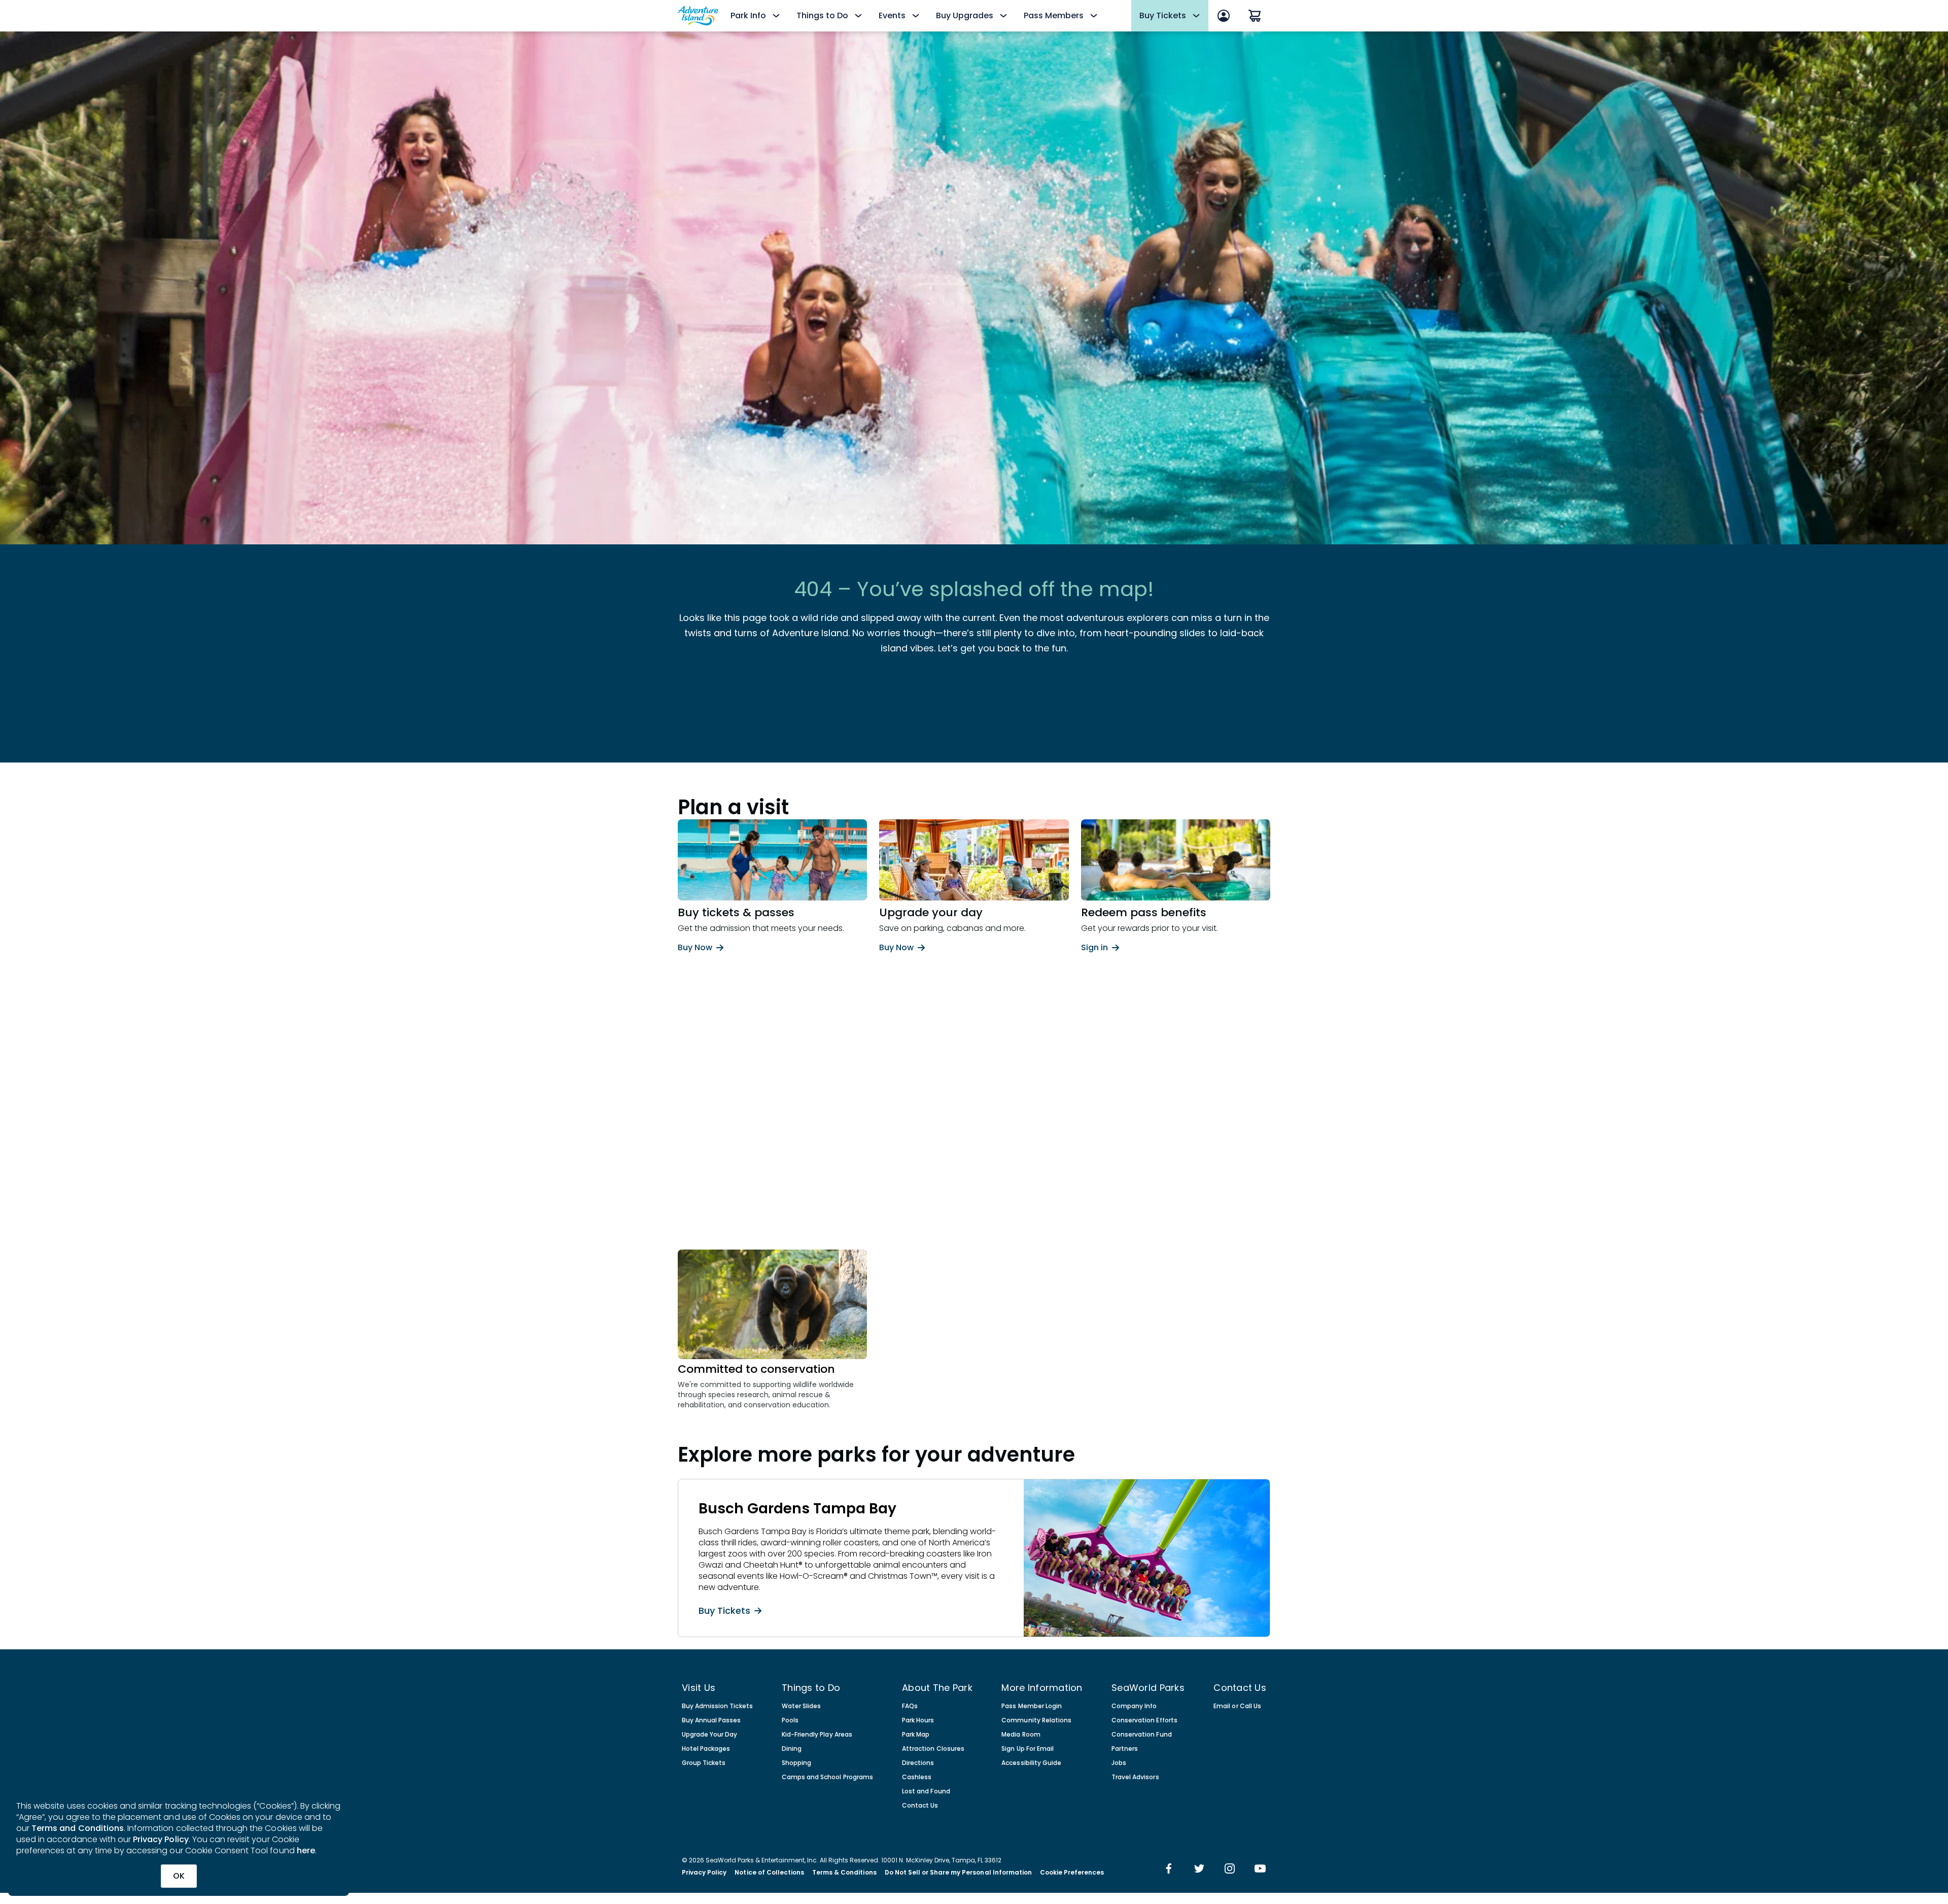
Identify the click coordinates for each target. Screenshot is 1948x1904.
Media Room (1021, 1735)
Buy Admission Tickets (717, 1706)
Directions (918, 1763)
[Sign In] (1224, 16)
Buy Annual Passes (711, 1720)
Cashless (917, 1777)
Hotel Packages (706, 1749)
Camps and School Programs (827, 1777)
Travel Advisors (1135, 1777)
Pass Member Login (1032, 1706)
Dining (792, 1749)
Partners (1125, 1749)
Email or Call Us (1237, 1706)
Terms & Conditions (844, 1873)
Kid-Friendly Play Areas (817, 1735)
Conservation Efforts (1144, 1720)
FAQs (910, 1706)
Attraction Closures (933, 1749)
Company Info (1134, 1706)
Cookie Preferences (1072, 1873)
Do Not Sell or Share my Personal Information (958, 1873)
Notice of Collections (769, 1873)
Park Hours (918, 1720)
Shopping (796, 1763)
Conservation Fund (1142, 1735)
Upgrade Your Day (709, 1735)
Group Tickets (704, 1763)
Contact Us (920, 1806)
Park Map (916, 1735)
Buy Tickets (724, 1610)
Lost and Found (926, 1791)
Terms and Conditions (78, 1828)
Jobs (1119, 1763)
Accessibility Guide (1031, 1763)
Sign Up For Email (1028, 1749)
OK (179, 1876)
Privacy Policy (161, 1839)
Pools (790, 1720)
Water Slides (801, 1706)
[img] (1169, 1870)
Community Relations (1036, 1720)
